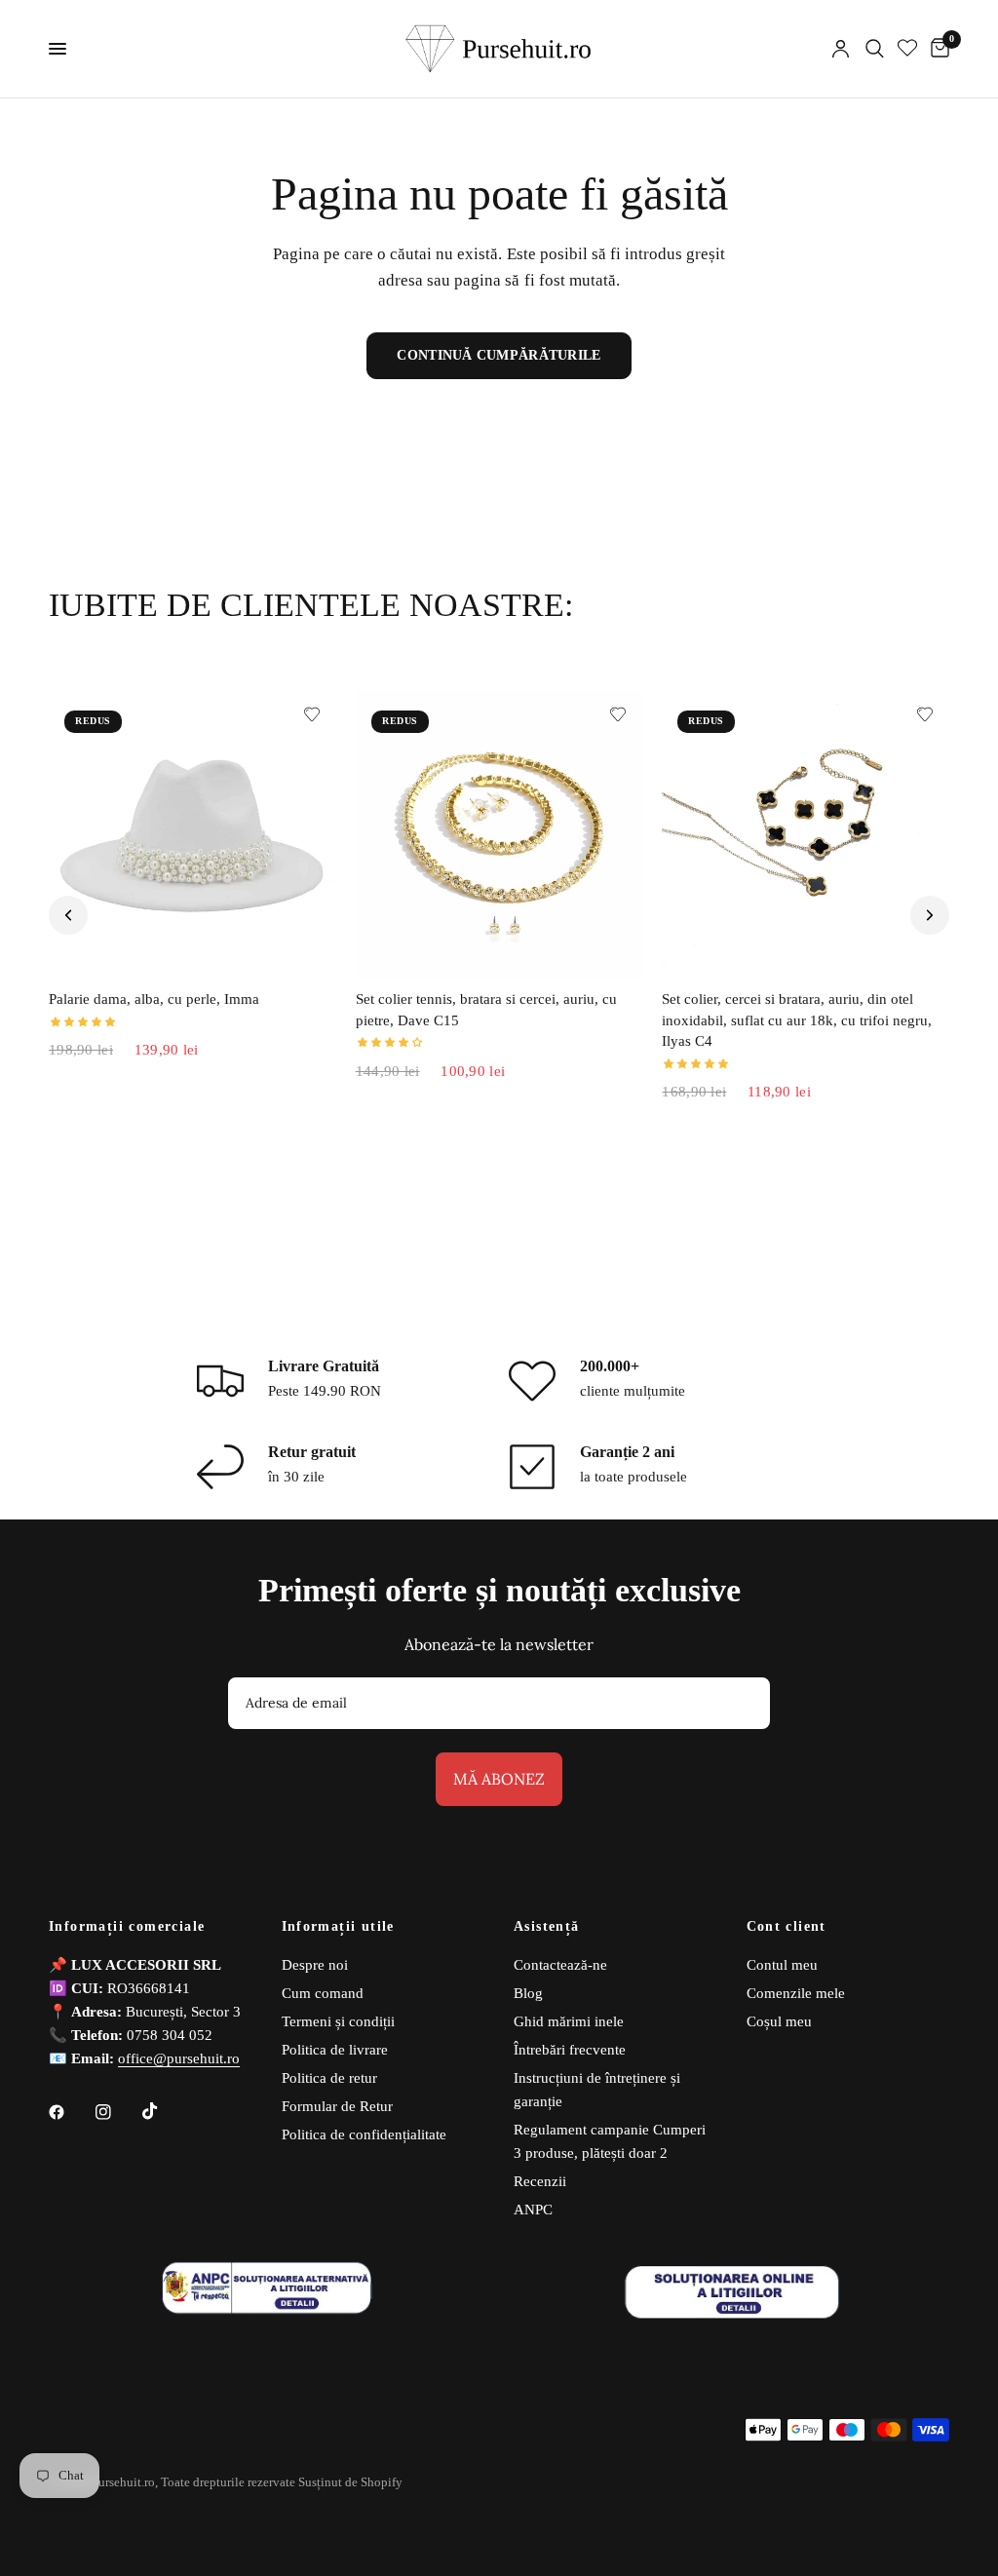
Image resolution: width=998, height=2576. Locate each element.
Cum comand (323, 1993)
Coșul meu (779, 2021)
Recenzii (540, 2181)
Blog (528, 1993)
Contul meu (782, 1965)
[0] (937, 49)
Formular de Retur (337, 2106)
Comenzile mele (796, 1993)
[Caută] (875, 49)
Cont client (787, 1927)
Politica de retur (329, 2078)
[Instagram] (117, 2112)
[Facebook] (70, 2112)
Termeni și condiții (338, 2021)
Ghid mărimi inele (569, 2021)
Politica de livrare (335, 2050)
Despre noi (315, 1965)
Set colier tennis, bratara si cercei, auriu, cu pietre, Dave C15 (486, 1010)
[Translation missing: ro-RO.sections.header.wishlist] (907, 49)
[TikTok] (164, 2111)
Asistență (547, 1927)
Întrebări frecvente (570, 2050)
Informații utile (338, 1927)
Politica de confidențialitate (364, 2134)
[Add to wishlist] (312, 714)
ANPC (533, 2210)
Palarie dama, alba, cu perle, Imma (154, 999)
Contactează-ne (560, 1965)
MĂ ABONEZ (499, 1779)
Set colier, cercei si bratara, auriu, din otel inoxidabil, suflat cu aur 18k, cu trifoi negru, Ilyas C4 (797, 1020)
